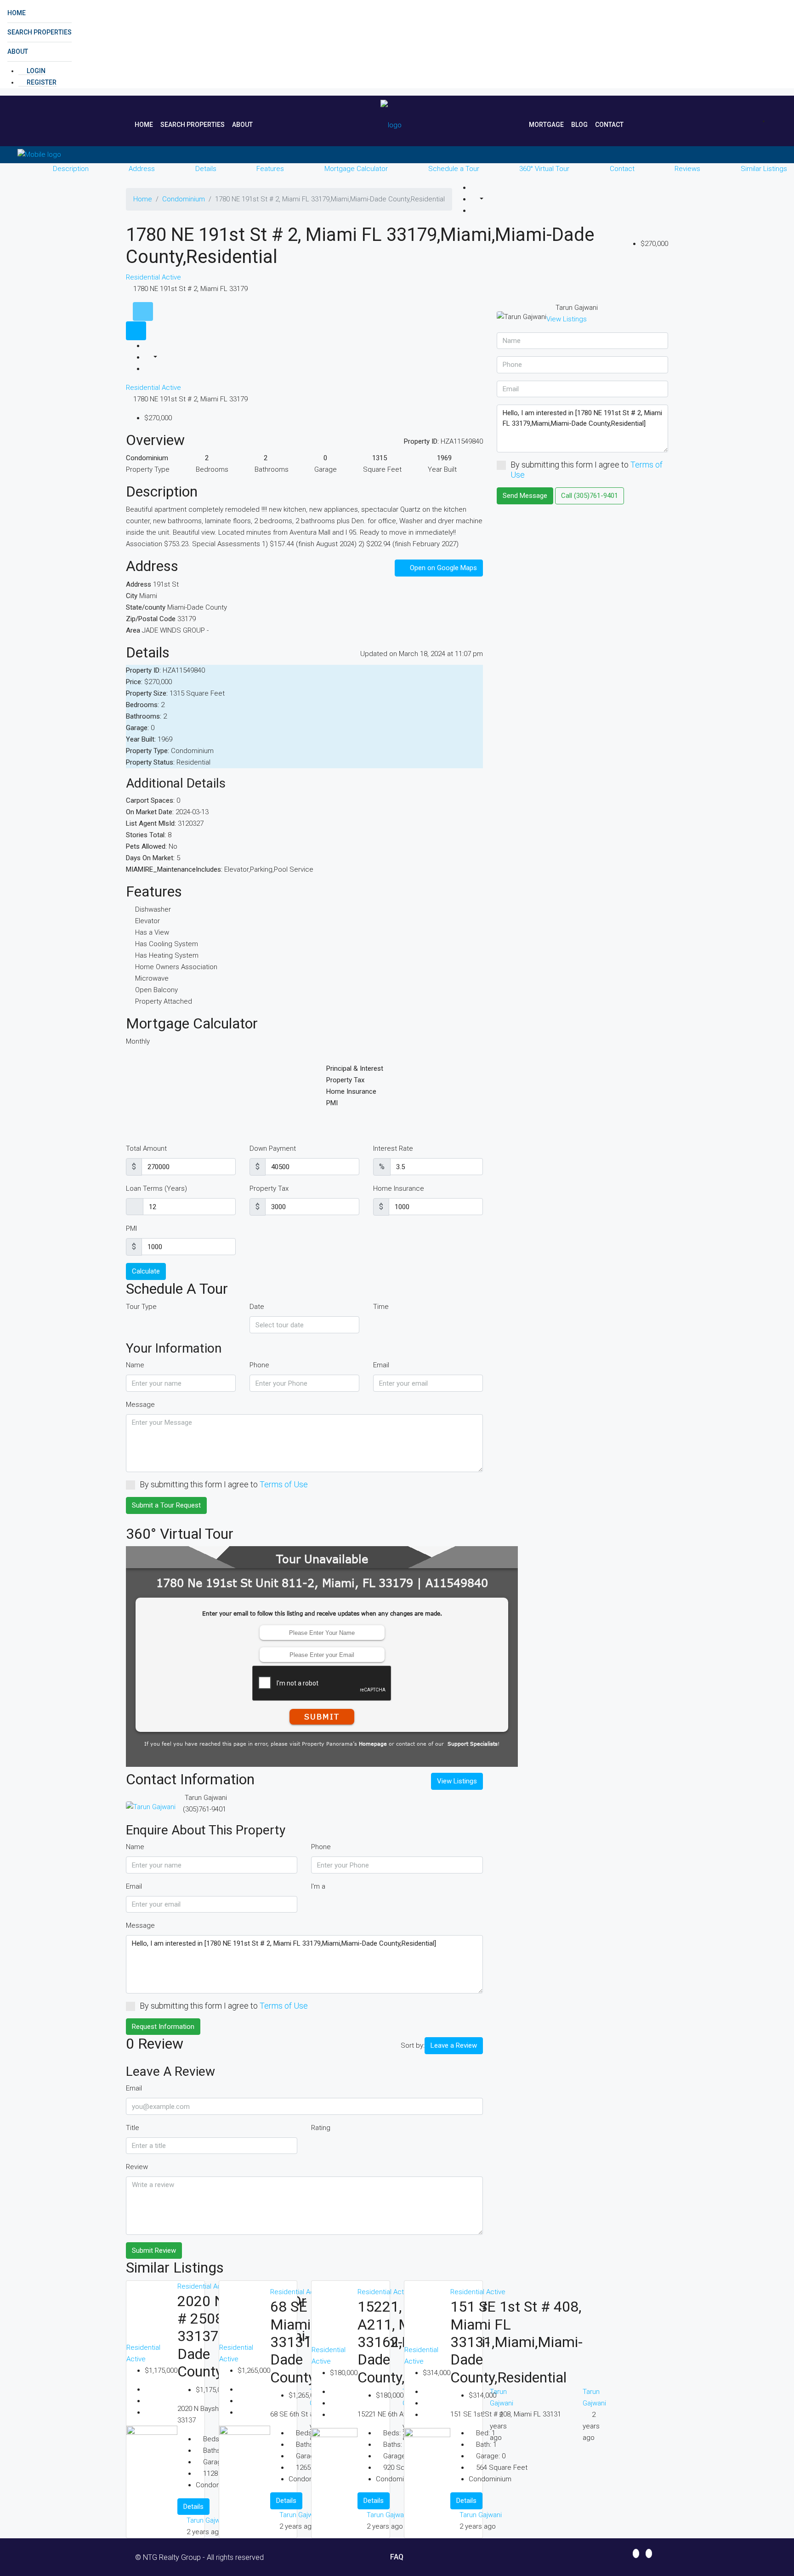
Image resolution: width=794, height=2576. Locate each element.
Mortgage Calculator (356, 169)
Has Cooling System (167, 944)
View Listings (457, 1781)
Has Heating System (167, 955)
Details (206, 169)
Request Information (163, 2027)
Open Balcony (156, 990)
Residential (144, 277)
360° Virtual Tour (544, 169)
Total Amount (146, 1148)
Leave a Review (454, 2045)
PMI (131, 1228)
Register (41, 82)
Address (142, 169)
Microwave (152, 978)
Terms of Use (284, 1484)
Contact (609, 125)
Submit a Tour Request (166, 1505)
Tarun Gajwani (208, 2520)
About (18, 51)
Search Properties (40, 32)
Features (270, 169)
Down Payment (273, 1148)
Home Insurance (399, 1188)
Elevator (147, 921)
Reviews (687, 169)
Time (381, 1307)
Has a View (152, 932)
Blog (579, 125)
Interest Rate (393, 1148)
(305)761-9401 (204, 1809)
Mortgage (546, 125)
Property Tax (269, 1188)
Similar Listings (764, 169)
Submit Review (154, 2250)
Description (71, 169)
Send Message (525, 496)
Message (140, 1405)
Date (257, 1307)
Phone (259, 1365)
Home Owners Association (176, 967)
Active (171, 277)
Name (135, 1365)
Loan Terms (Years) (156, 1188)
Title (133, 2128)
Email (381, 1365)
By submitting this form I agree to (224, 1484)
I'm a (318, 1886)
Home (17, 13)
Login (35, 71)
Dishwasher (153, 909)
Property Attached (164, 1001)
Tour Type (141, 1307)
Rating (321, 2128)
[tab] (143, 311)
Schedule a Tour (454, 169)
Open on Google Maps (442, 568)
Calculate (146, 1271)
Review (137, 2167)
